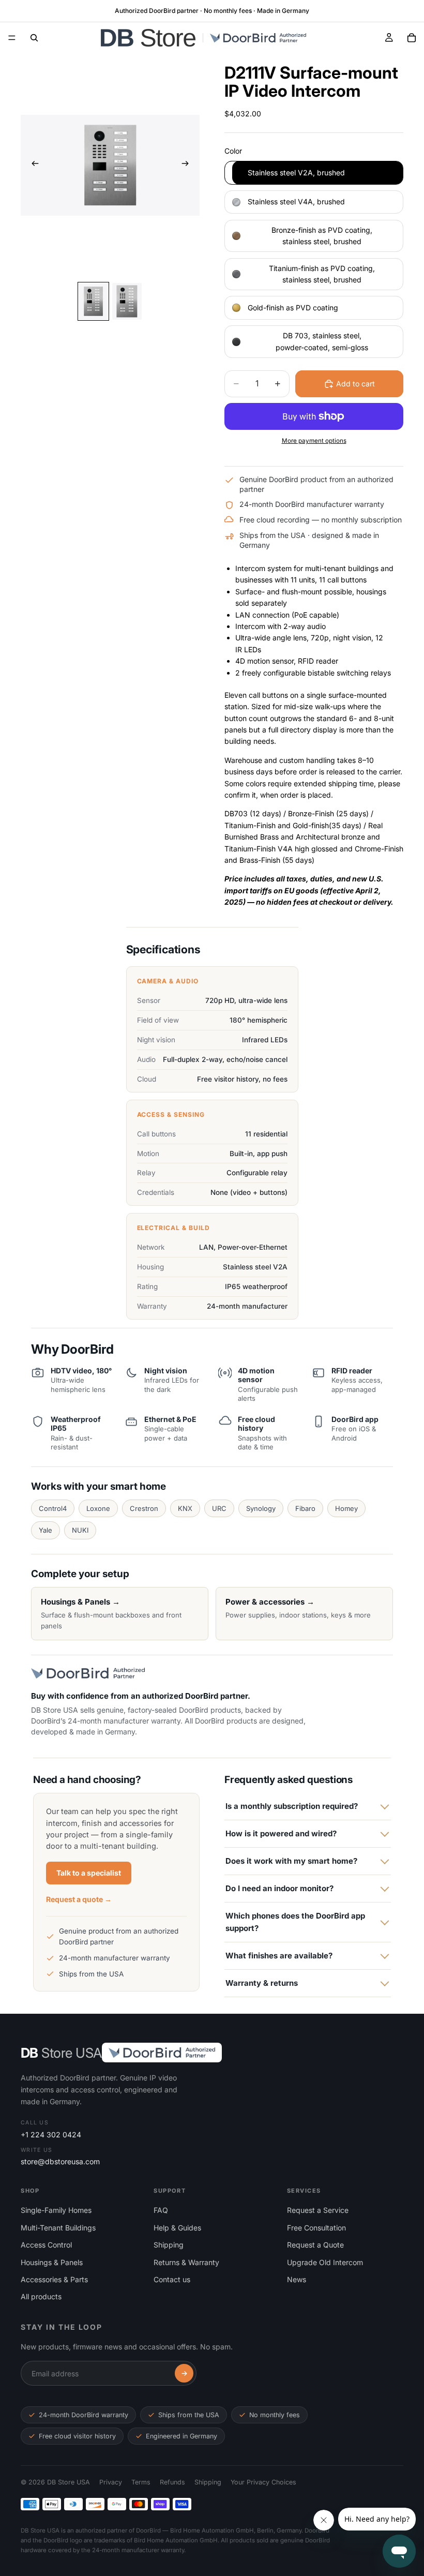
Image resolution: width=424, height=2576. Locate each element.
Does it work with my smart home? (291, 1861)
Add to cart (355, 384)
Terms (141, 2482)
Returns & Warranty (186, 2262)
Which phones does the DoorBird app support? (295, 1922)
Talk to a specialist (89, 1873)
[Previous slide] (32, 165)
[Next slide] (188, 165)
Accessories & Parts (54, 2279)
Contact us (172, 2279)
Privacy (111, 2482)
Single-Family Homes (56, 2210)
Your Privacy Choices (263, 2482)
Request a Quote (315, 2245)
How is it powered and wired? (281, 1833)
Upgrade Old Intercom (325, 2262)
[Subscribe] (184, 2373)
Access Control (46, 2245)
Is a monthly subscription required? (292, 1806)
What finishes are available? (279, 1956)
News (297, 2279)
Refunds (172, 2482)
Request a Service (318, 2210)
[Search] (34, 38)
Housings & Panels (52, 2262)
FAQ (161, 2210)
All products (41, 2296)
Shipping (169, 2245)
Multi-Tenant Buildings (58, 2228)
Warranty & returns (262, 1983)
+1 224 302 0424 (51, 2135)
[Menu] (12, 38)
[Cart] (412, 38)
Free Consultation (316, 2228)
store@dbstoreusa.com (60, 2161)
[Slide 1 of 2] (93, 302)
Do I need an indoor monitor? (279, 1888)
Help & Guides (177, 2228)
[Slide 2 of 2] (127, 302)
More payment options (314, 441)
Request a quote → (79, 1899)
